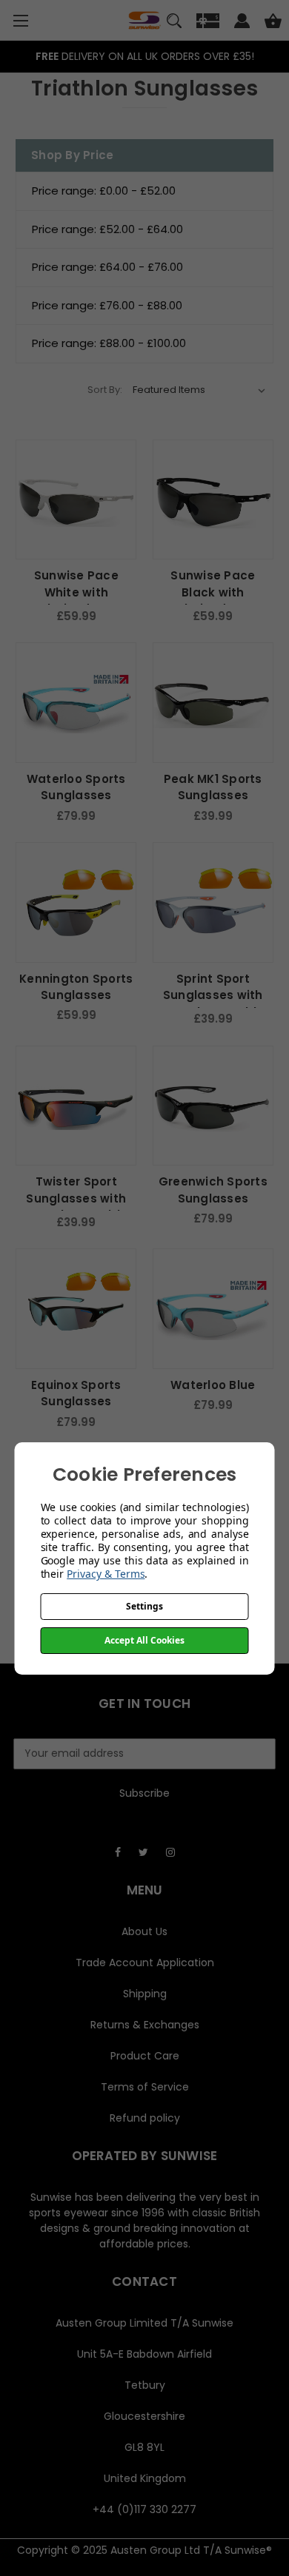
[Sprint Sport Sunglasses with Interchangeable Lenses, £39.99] (213, 902)
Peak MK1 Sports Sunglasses (213, 787)
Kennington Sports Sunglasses (76, 987)
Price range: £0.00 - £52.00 (104, 191)
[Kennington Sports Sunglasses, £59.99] (76, 902)
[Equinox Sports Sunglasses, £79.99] (76, 1309)
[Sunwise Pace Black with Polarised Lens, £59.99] (213, 500)
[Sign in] (242, 23)
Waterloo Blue (213, 1385)
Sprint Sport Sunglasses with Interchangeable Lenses (213, 1004)
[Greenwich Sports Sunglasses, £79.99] (213, 1106)
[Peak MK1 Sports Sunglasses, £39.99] (213, 703)
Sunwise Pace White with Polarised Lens (77, 592)
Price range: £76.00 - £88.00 (107, 305)
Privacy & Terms (106, 1574)
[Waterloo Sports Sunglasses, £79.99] (76, 703)
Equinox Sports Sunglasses (76, 1393)
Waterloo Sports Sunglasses (76, 787)
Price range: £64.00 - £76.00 (107, 267)
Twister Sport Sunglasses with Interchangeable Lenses (76, 1207)
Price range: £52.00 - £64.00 (107, 229)
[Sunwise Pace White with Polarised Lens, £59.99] (76, 500)
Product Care (145, 2056)
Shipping (145, 1994)
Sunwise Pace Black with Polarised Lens (213, 592)
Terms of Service (145, 2087)
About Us (144, 1931)
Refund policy (145, 2118)
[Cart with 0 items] (273, 23)
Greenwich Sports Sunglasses (213, 1190)
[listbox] (199, 390)
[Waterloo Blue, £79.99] (213, 1309)
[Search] (174, 23)
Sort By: (105, 390)
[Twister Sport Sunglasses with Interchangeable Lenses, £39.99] (76, 1106)
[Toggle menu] (20, 20)
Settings (144, 1606)
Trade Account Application (145, 1963)
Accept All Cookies (144, 1640)
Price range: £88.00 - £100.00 (109, 343)
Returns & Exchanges (145, 2025)
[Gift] (208, 23)
